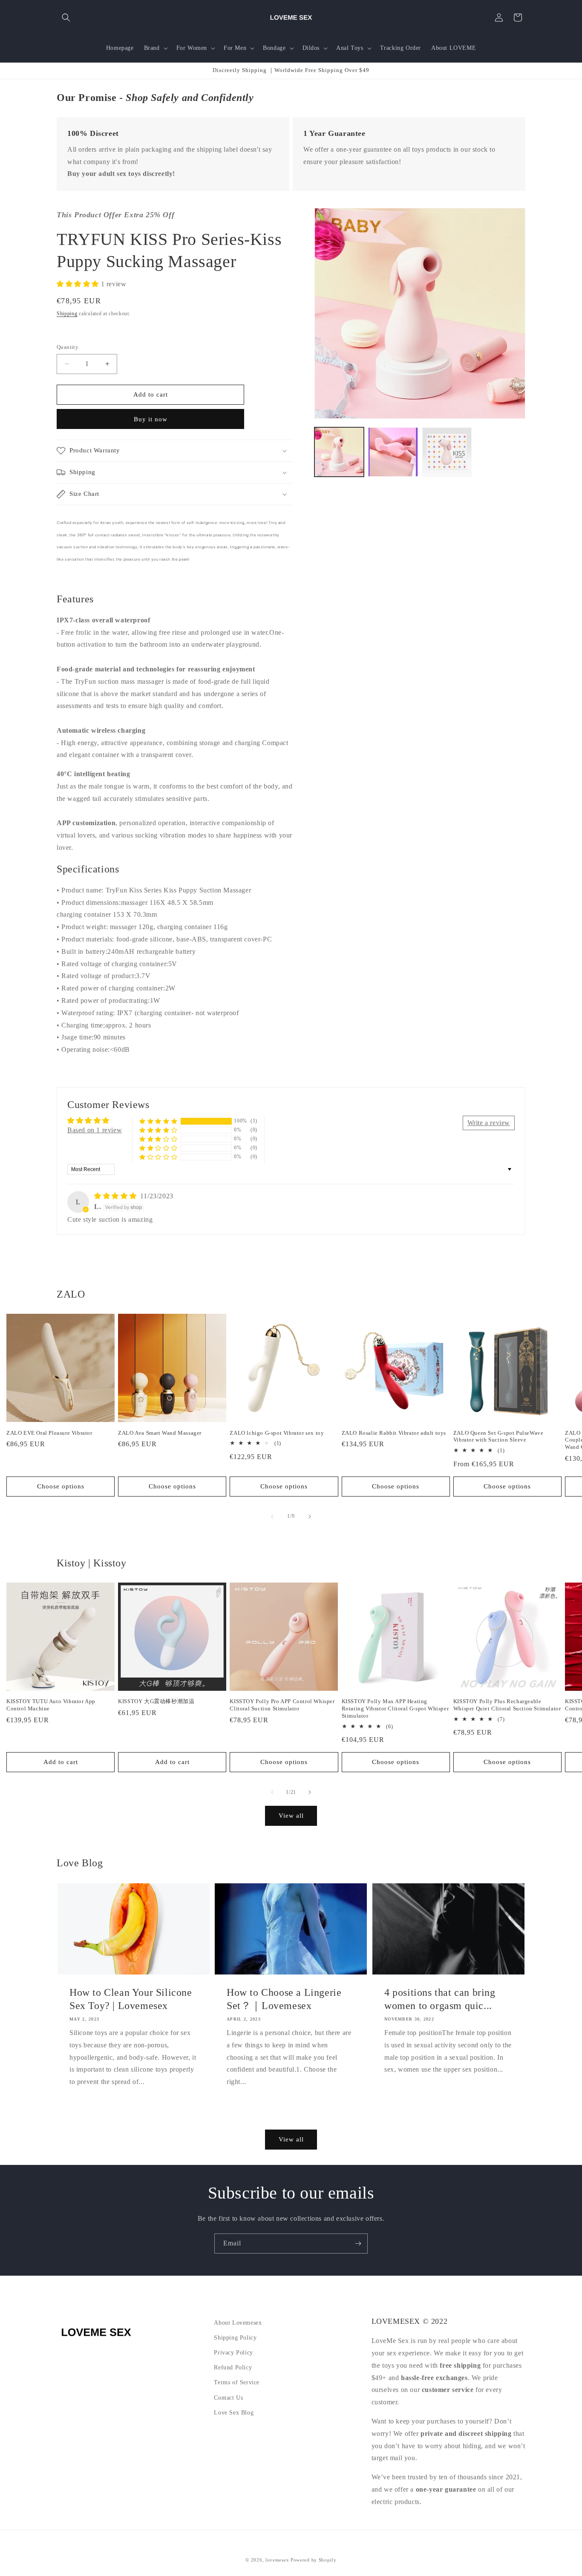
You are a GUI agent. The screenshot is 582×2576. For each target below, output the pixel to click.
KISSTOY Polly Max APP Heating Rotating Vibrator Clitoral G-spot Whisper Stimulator (395, 1708)
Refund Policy (233, 2367)
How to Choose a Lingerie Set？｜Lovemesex (284, 1999)
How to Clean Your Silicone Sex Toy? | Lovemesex (131, 1999)
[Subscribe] (358, 2244)
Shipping (67, 314)
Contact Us (228, 2398)
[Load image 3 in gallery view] (447, 452)
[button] (66, 17)
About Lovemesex (238, 2323)
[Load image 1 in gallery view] (339, 452)
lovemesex (277, 2560)
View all (291, 1816)
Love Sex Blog (234, 2413)
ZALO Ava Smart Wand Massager (160, 1433)
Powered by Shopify (314, 2560)
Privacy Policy (233, 2353)
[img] (116, 1196)
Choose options (61, 1486)
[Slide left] (272, 1517)
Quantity (68, 347)
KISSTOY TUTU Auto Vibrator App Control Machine (51, 1705)
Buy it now (151, 419)
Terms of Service (237, 2383)
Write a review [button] (489, 1123)
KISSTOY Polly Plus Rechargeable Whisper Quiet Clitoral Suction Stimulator (507, 1705)
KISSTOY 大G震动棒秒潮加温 (156, 1701)
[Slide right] (310, 1517)
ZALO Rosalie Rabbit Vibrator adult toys (394, 1433)
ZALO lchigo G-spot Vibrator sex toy (277, 1433)
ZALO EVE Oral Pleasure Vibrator (49, 1433)
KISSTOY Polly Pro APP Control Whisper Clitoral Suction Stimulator (282, 1705)
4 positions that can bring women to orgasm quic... (440, 1999)
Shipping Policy (235, 2338)
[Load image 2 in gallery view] (393, 452)
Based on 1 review (95, 1130)
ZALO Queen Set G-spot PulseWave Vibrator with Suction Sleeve (498, 1436)
